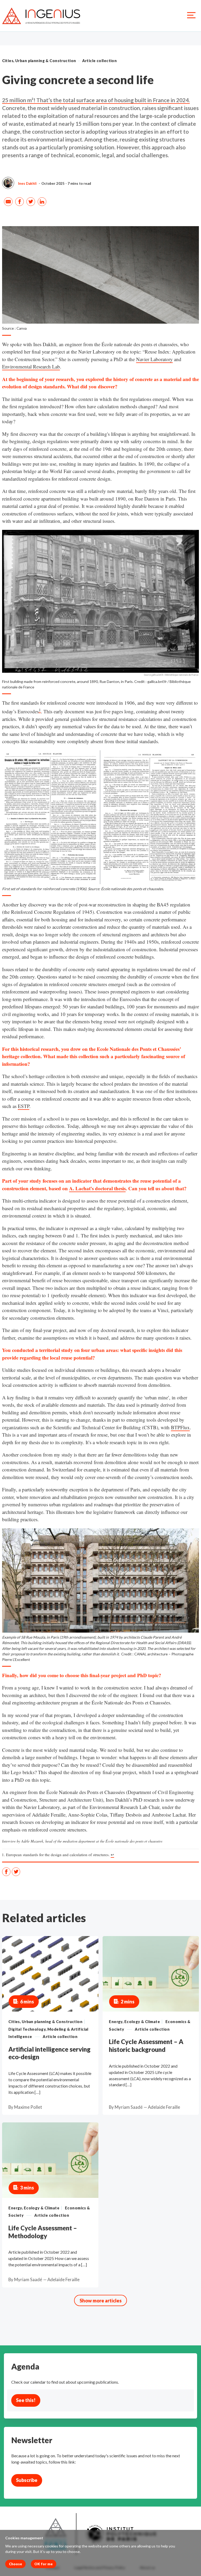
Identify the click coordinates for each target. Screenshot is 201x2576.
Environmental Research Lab (31, 366)
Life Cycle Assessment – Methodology (43, 2232)
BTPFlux (180, 1427)
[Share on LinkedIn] (43, 202)
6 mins (27, 2002)
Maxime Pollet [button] (28, 2107)
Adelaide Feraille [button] (164, 2107)
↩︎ (112, 1855)
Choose (15, 2564)
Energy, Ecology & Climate (134, 2022)
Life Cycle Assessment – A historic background (146, 2045)
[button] (8, 183)
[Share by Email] (9, 202)
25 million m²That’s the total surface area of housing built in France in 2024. (96, 100)
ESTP (24, 1106)
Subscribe (27, 2480)
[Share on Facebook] (20, 202)
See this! (26, 2400)
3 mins (27, 2188)
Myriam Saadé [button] (129, 2107)
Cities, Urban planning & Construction (39, 61)
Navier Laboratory (154, 359)
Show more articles (101, 2301)
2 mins (128, 2002)
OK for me (43, 2564)
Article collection (100, 61)
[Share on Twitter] (31, 202)
